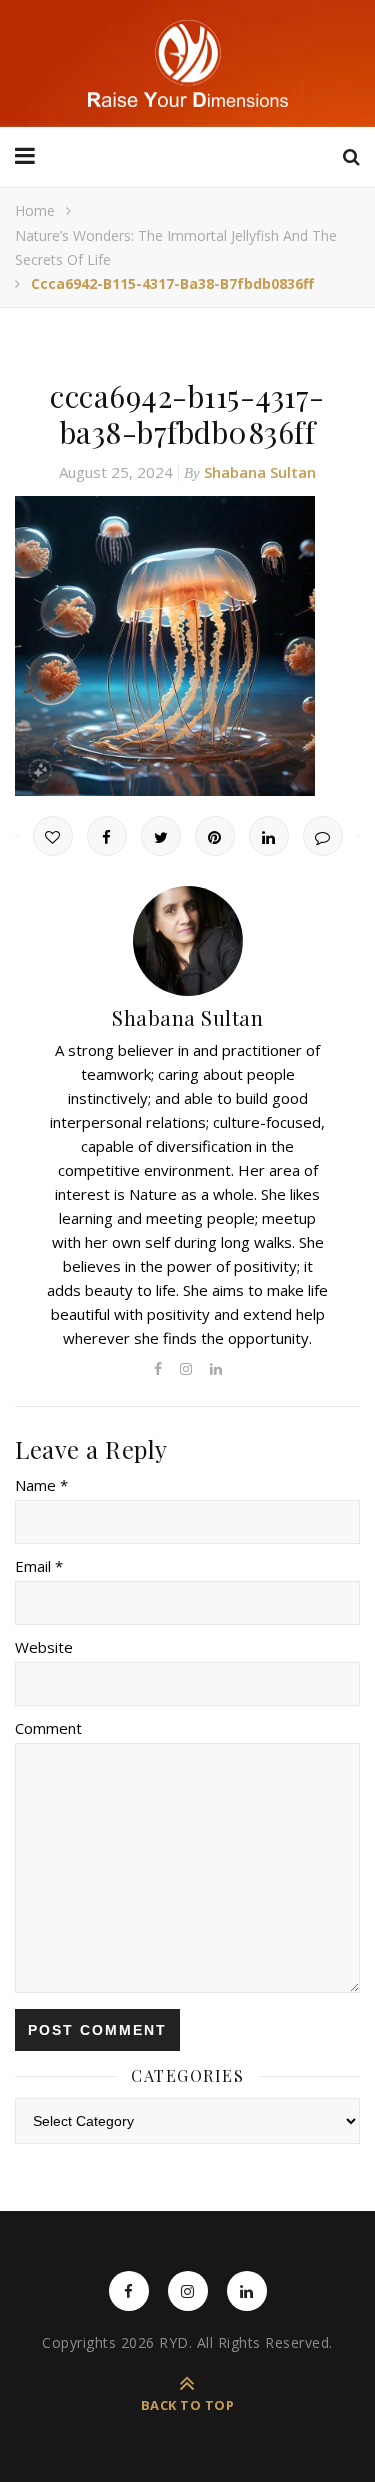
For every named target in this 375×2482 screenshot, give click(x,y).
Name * (41, 1485)
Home (35, 210)
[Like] (53, 836)
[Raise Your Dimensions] (188, 63)
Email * (39, 1566)
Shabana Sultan (260, 472)
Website (44, 1647)
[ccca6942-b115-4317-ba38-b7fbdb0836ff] (187, 646)
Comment (48, 1728)
